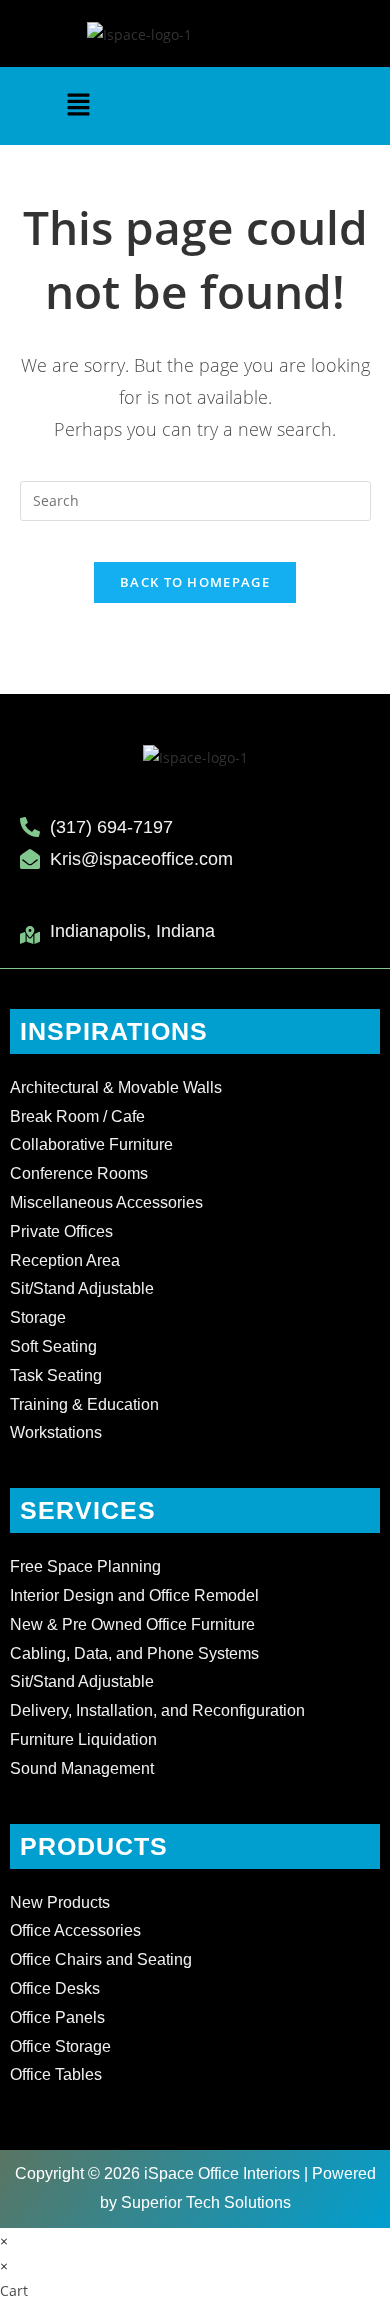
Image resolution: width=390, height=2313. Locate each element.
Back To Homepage (195, 582)
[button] (78, 106)
